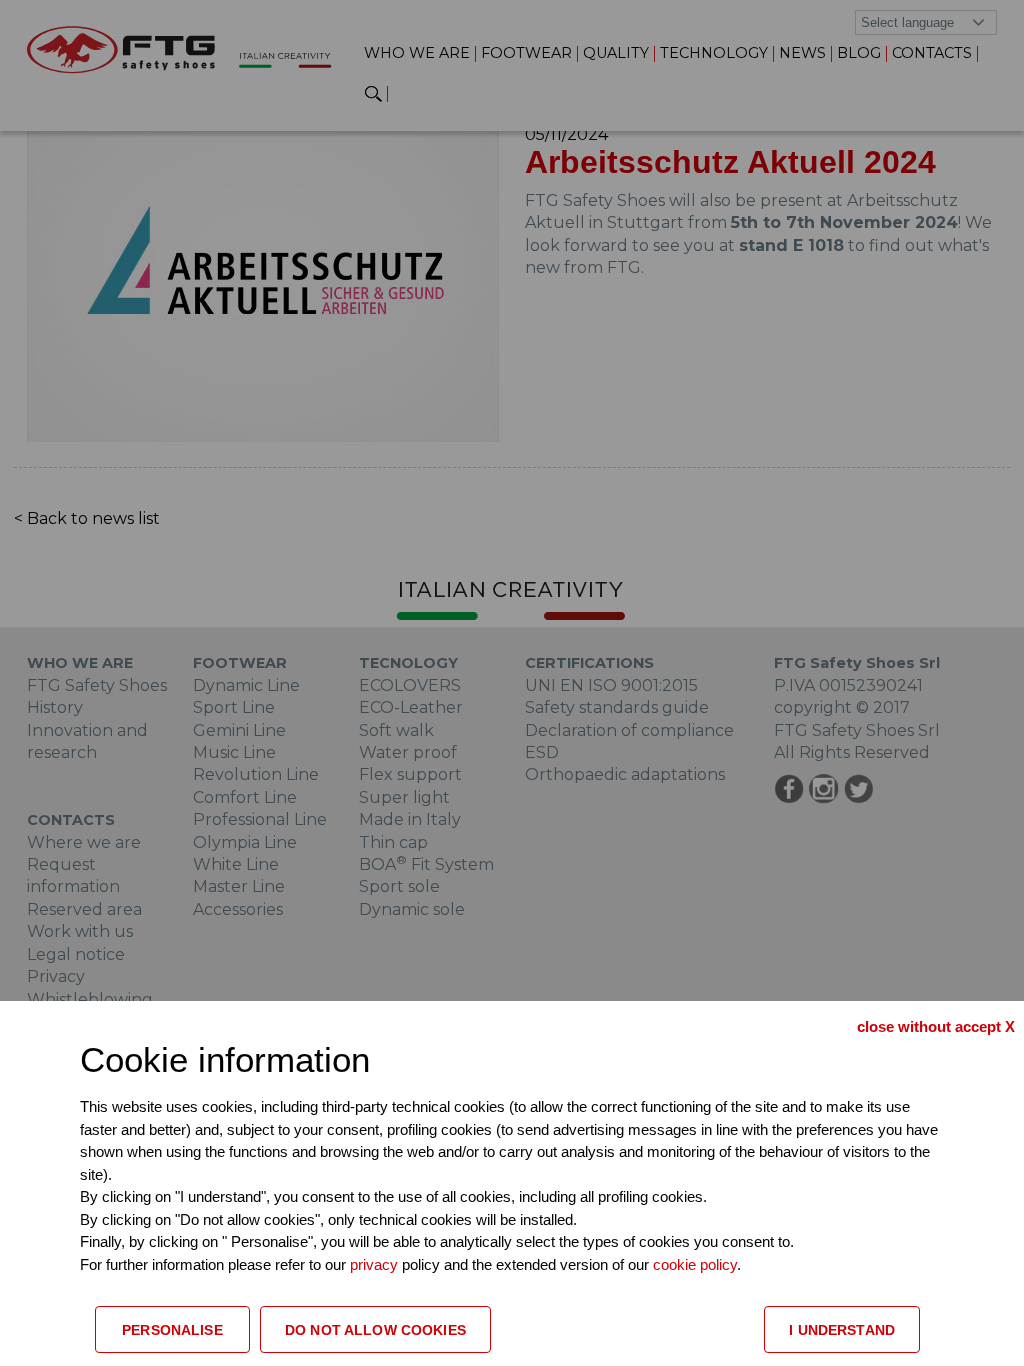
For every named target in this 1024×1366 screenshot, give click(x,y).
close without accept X (936, 1026)
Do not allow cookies (375, 1330)
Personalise (172, 1330)
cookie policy (695, 1264)
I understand (842, 1330)
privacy (376, 1264)
